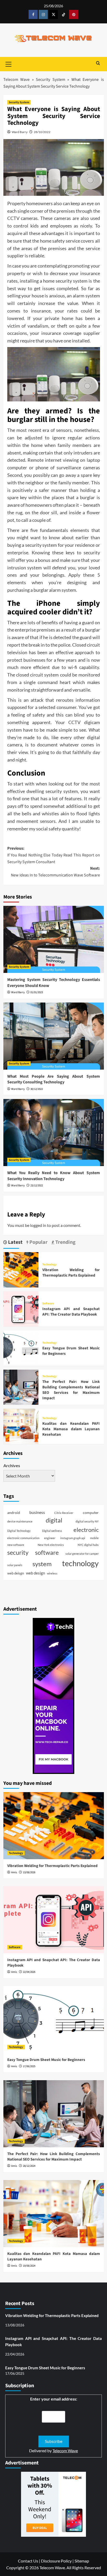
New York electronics (51, 1545)
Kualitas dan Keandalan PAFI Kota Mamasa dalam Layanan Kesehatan (71, 1429)
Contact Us (28, 2561)
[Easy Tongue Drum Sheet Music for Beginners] (21, 1347)
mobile (94, 1538)
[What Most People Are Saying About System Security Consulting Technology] (54, 1036)
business (37, 1512)
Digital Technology (19, 1531)
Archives (12, 1465)
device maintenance (20, 1521)
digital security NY (87, 1521)
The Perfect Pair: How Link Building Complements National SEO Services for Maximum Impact (71, 1390)
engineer (50, 1538)
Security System (51, 80)
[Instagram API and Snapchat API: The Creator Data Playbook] (21, 1308)
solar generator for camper (82, 1554)
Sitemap (82, 2561)
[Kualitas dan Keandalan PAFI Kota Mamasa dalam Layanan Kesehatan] (21, 1426)
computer (91, 1513)
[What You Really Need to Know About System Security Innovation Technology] (54, 1133)
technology (80, 1563)
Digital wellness (52, 1531)
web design (35, 1573)
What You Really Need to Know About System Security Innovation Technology (54, 1176)
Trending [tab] (65, 1242)
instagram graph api (73, 1538)
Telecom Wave (17, 80)
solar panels (15, 1565)
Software (48, 1303)
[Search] (98, 64)
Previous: (54, 855)
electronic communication (23, 1538)
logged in (38, 1225)
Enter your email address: (54, 2399)
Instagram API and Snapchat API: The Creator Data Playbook (71, 1312)
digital (54, 1520)
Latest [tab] (15, 1242)
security (18, 1553)
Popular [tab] (38, 1242)
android (14, 1513)
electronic (86, 1530)
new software (16, 1545)
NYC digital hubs (88, 1545)
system (42, 1564)
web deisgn (16, 1573)
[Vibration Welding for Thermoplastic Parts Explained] (21, 1269)
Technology (49, 1264)
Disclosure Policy (56, 2561)
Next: (55, 872)
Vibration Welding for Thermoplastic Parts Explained (71, 1273)
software (47, 1552)
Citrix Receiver (64, 1513)
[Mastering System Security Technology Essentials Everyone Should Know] (54, 939)
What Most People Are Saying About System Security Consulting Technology (54, 1079)
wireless (52, 1573)
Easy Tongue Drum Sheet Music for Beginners (46, 2060)
